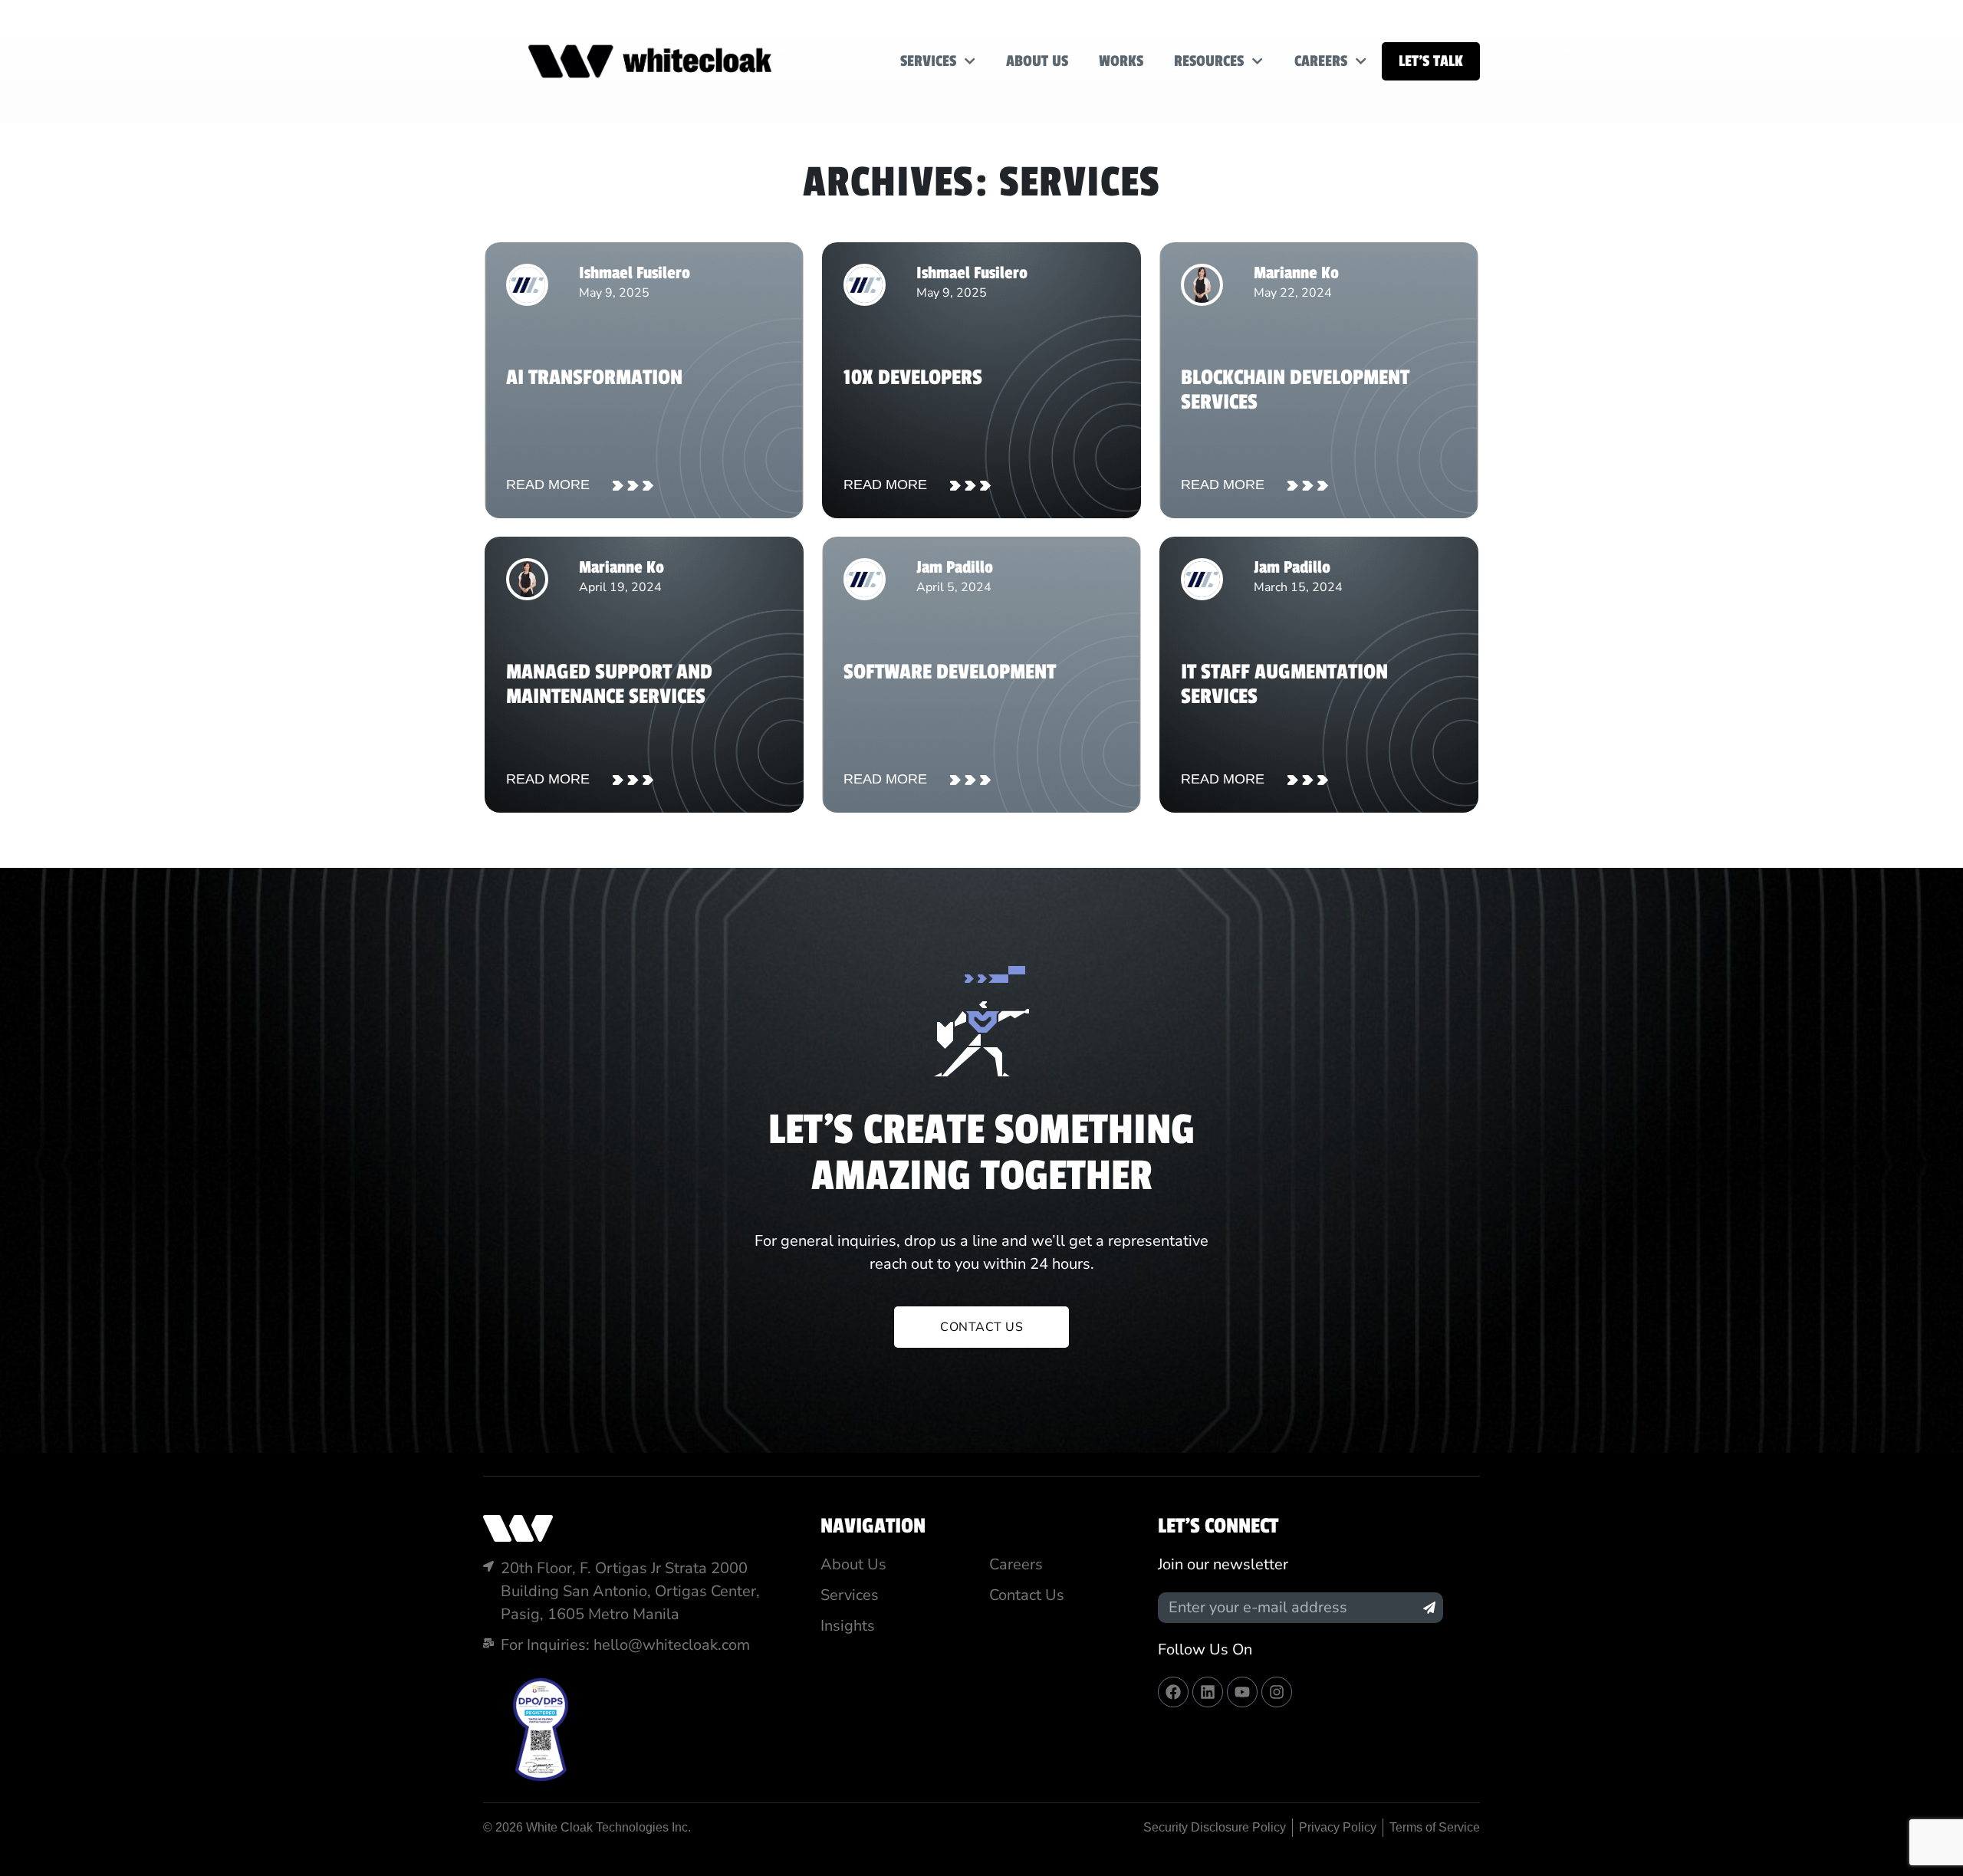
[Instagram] (1277, 1692)
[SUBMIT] (1429, 1608)
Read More (548, 485)
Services (928, 61)
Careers (1321, 61)
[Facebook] (1173, 1692)
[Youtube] (1242, 1692)
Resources (1209, 61)
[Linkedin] (1208, 1692)
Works (1121, 61)
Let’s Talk (1431, 61)
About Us (1037, 61)
